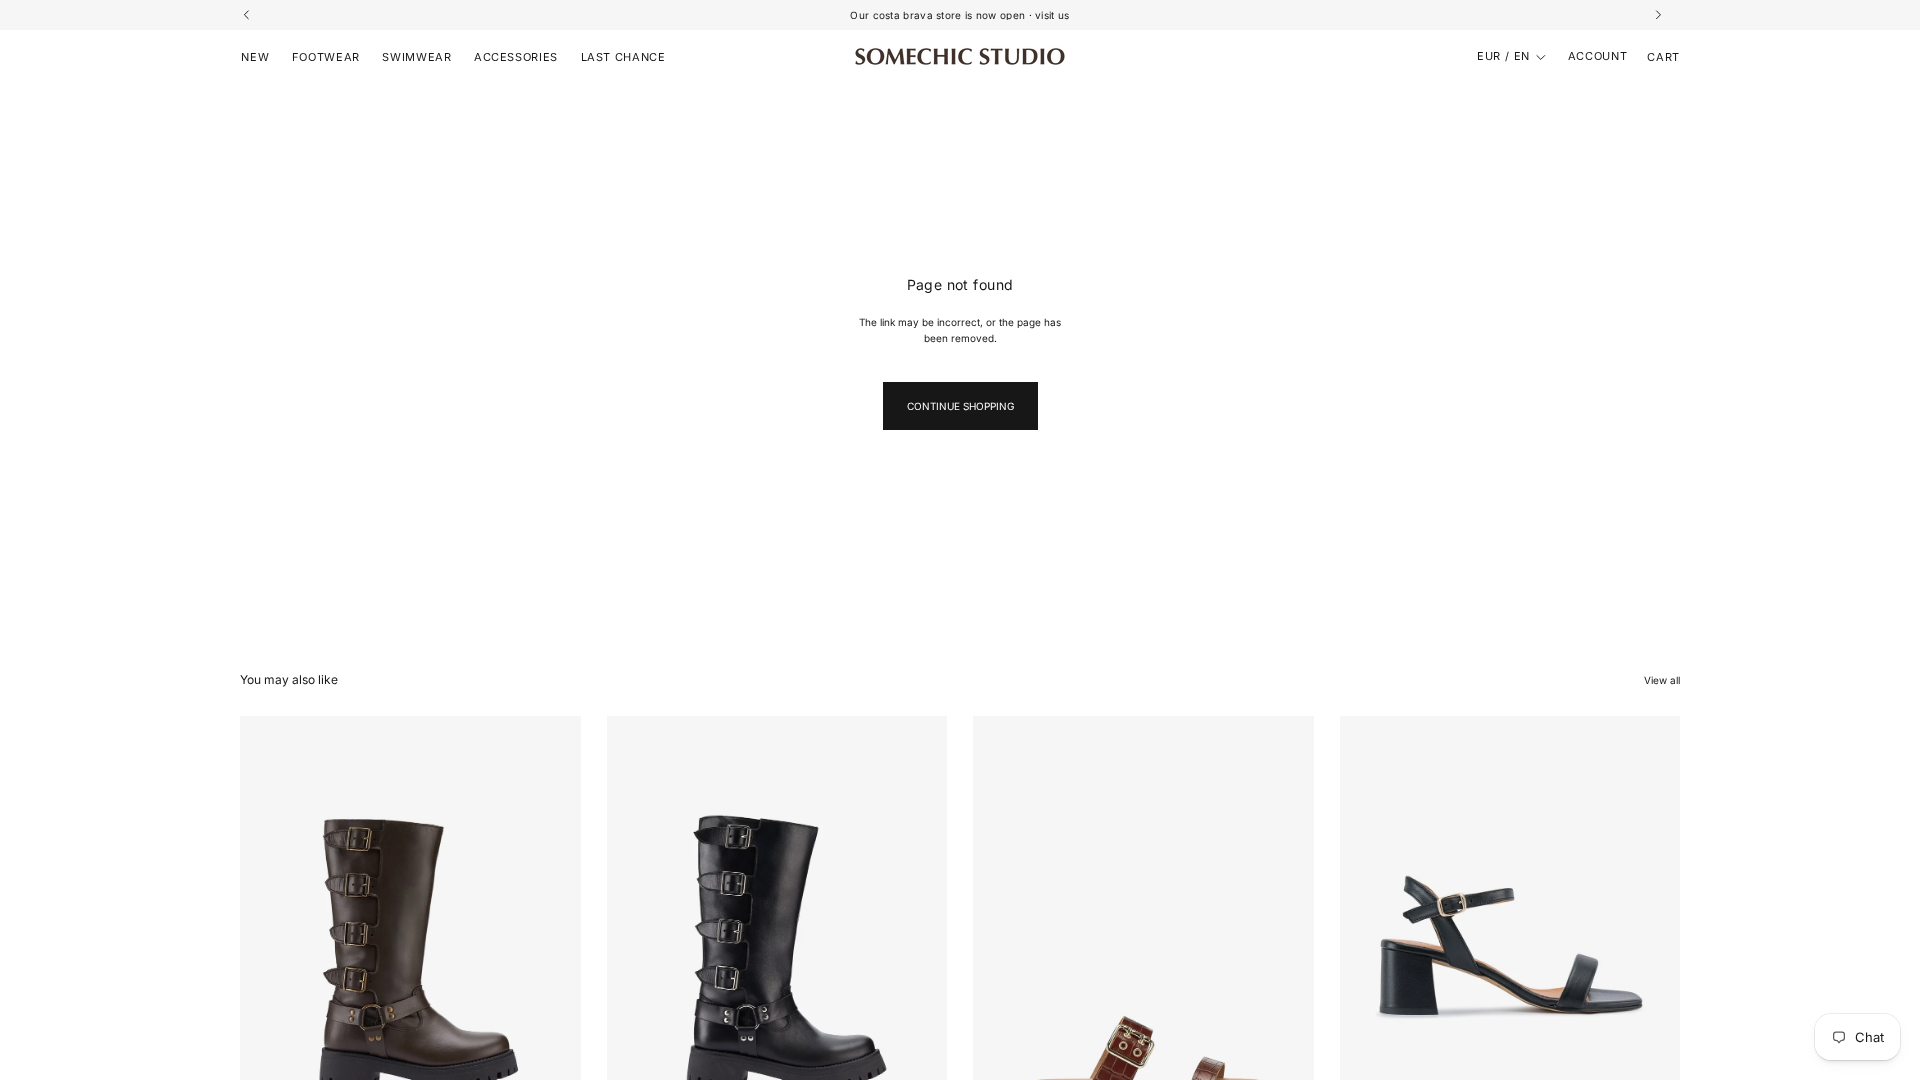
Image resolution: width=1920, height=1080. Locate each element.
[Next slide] (551, 929)
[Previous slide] (270, 929)
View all (1662, 680)
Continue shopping (960, 406)
